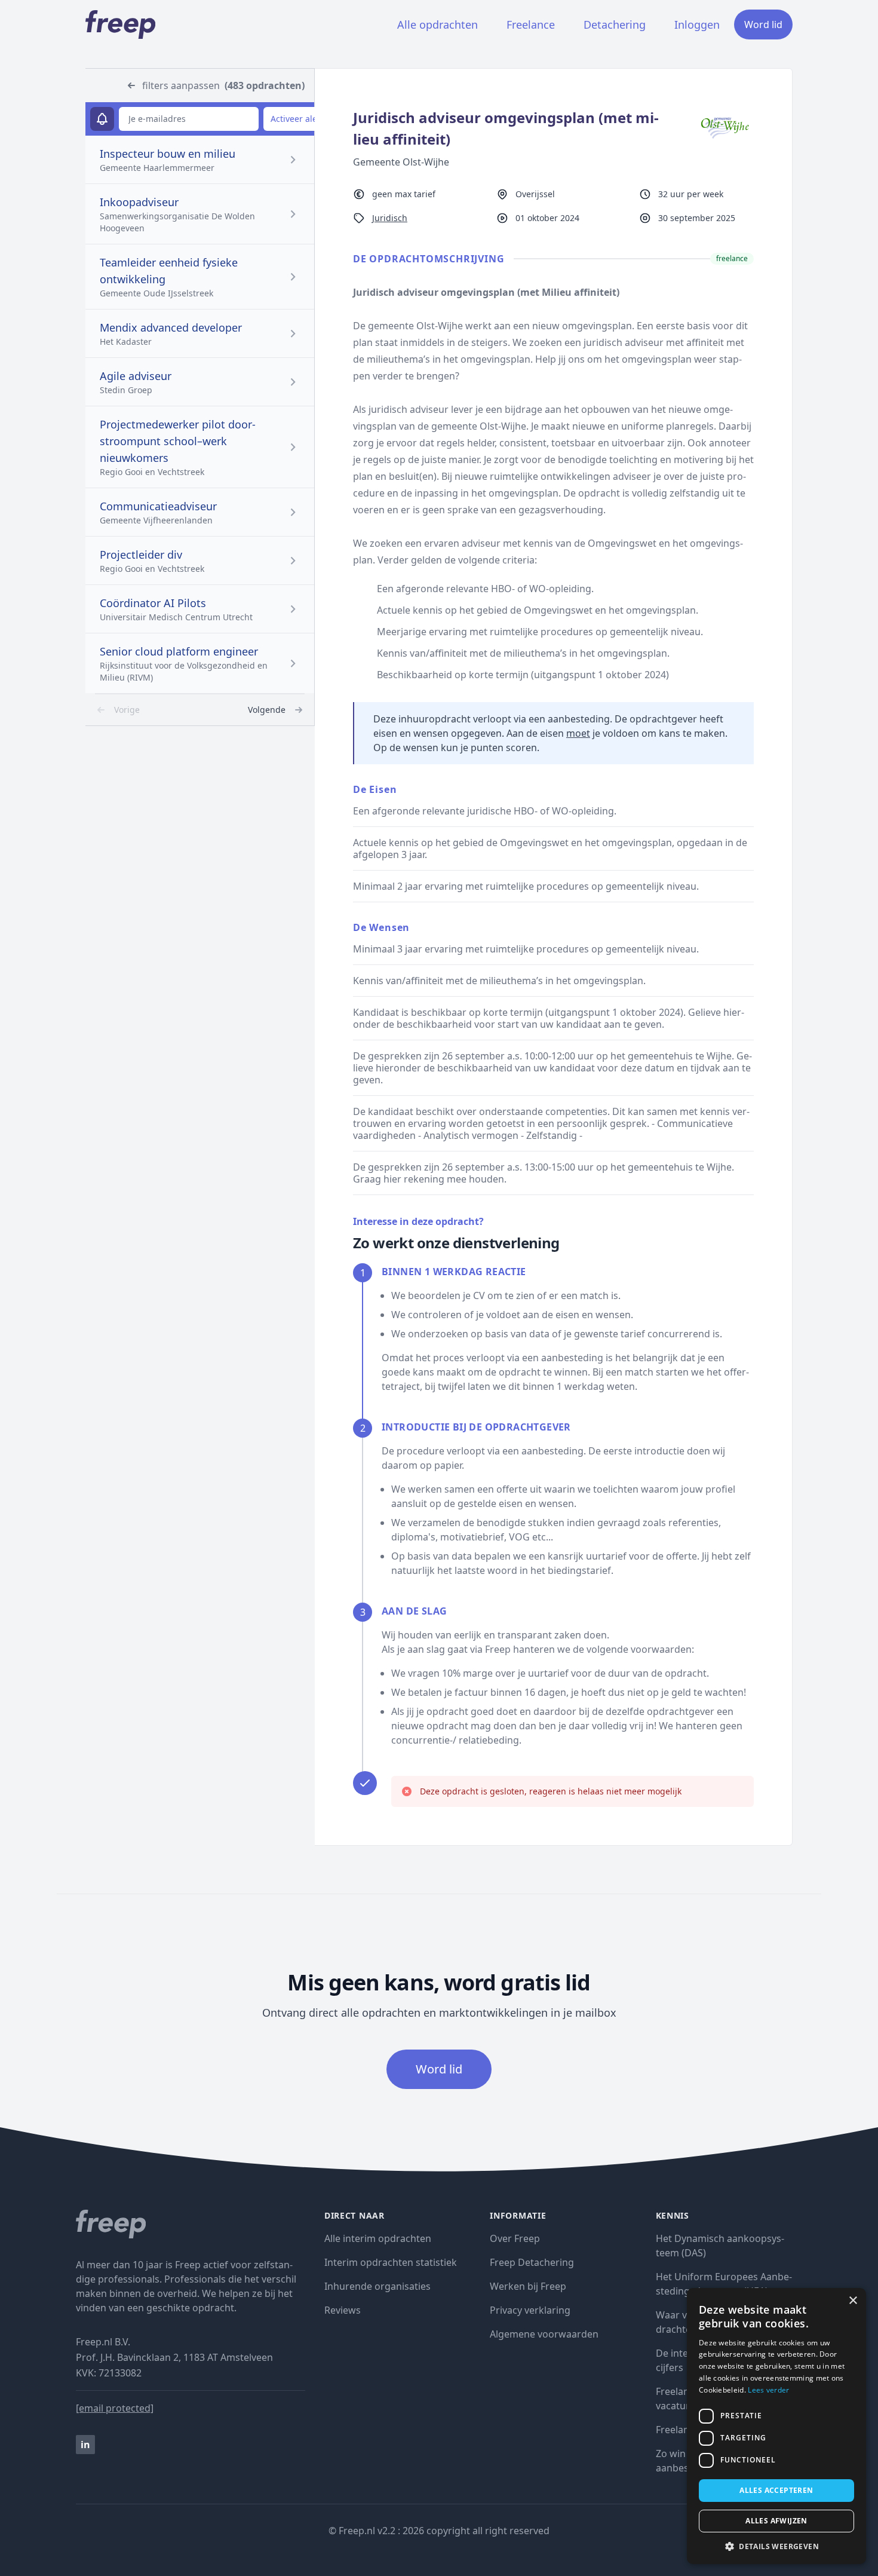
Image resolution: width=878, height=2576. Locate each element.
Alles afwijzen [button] (776, 2521)
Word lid (763, 24)
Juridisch (390, 218)
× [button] (853, 2301)
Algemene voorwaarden (544, 2334)
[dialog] (776, 2426)
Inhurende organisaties (377, 2286)
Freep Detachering (532, 2262)
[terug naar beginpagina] (191, 2224)
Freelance (531, 24)
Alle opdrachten (438, 24)
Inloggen (697, 24)
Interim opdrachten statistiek (391, 2262)
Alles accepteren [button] (776, 2490)
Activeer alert (297, 119)
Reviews (343, 2310)
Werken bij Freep (528, 2286)
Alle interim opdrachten (378, 2238)
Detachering (615, 24)
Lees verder (768, 2390)
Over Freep (515, 2238)
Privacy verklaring (530, 2310)
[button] (776, 2546)
